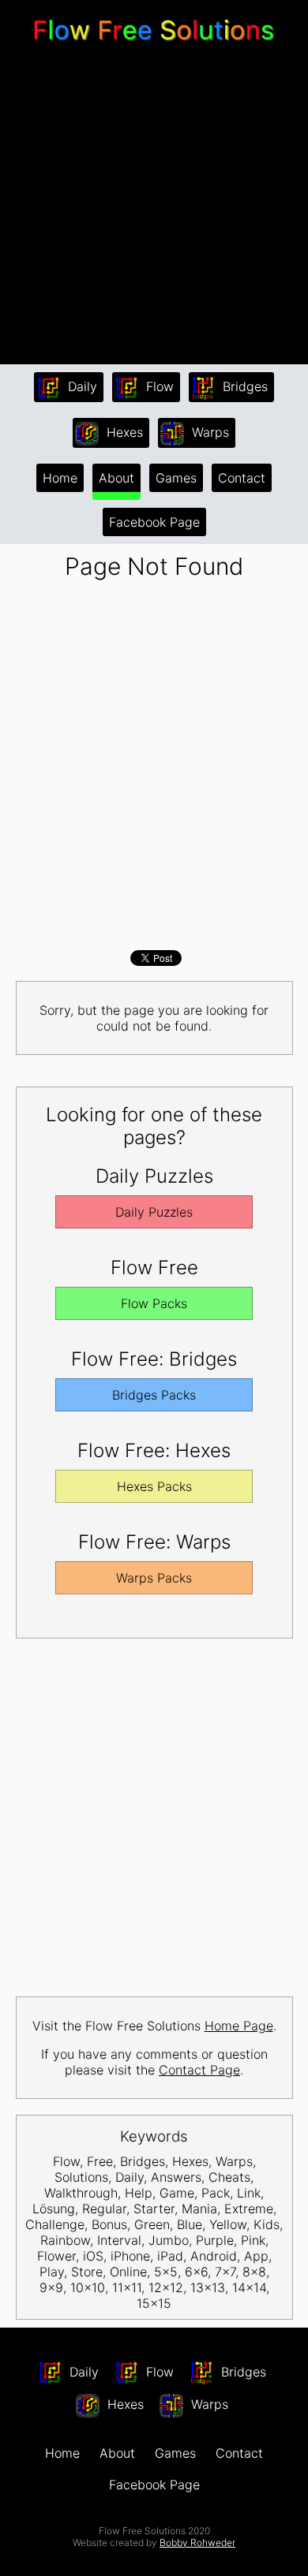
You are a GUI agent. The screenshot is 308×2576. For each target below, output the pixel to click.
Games (176, 478)
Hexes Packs (154, 1486)
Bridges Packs (154, 1395)
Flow (158, 386)
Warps (208, 432)
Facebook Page (154, 522)
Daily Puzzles (154, 1212)
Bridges (243, 386)
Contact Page (199, 2070)
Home (60, 478)
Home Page (239, 2026)
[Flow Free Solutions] (154, 43)
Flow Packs (154, 1303)
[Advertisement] (154, 205)
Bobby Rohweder (197, 2542)
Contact (242, 478)
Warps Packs (154, 1578)
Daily (81, 386)
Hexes (123, 432)
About (116, 478)
